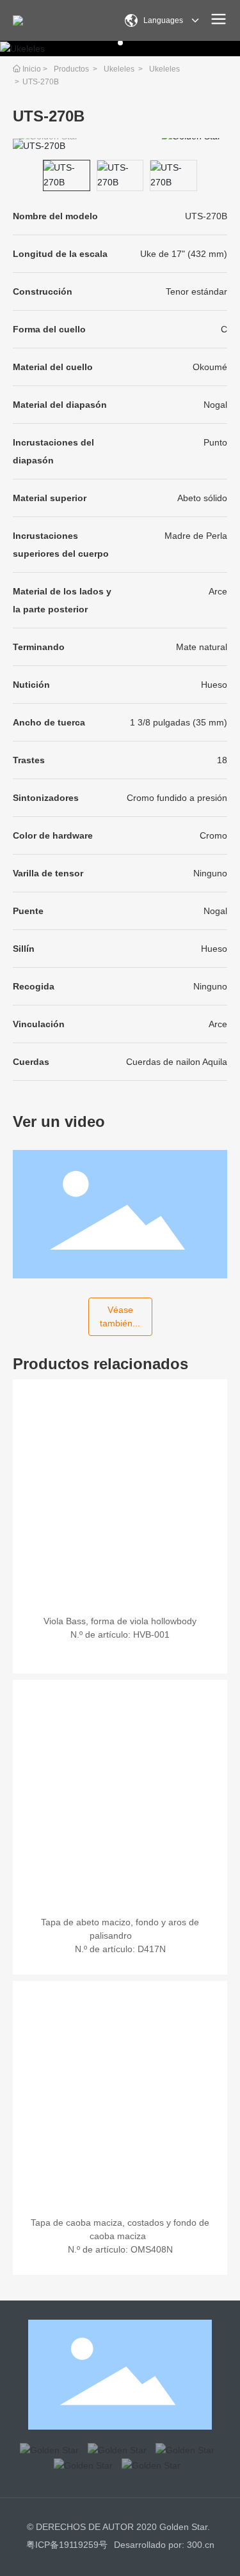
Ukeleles (119, 69)
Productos (71, 69)
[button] (120, 43)
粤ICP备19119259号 (67, 2545)
